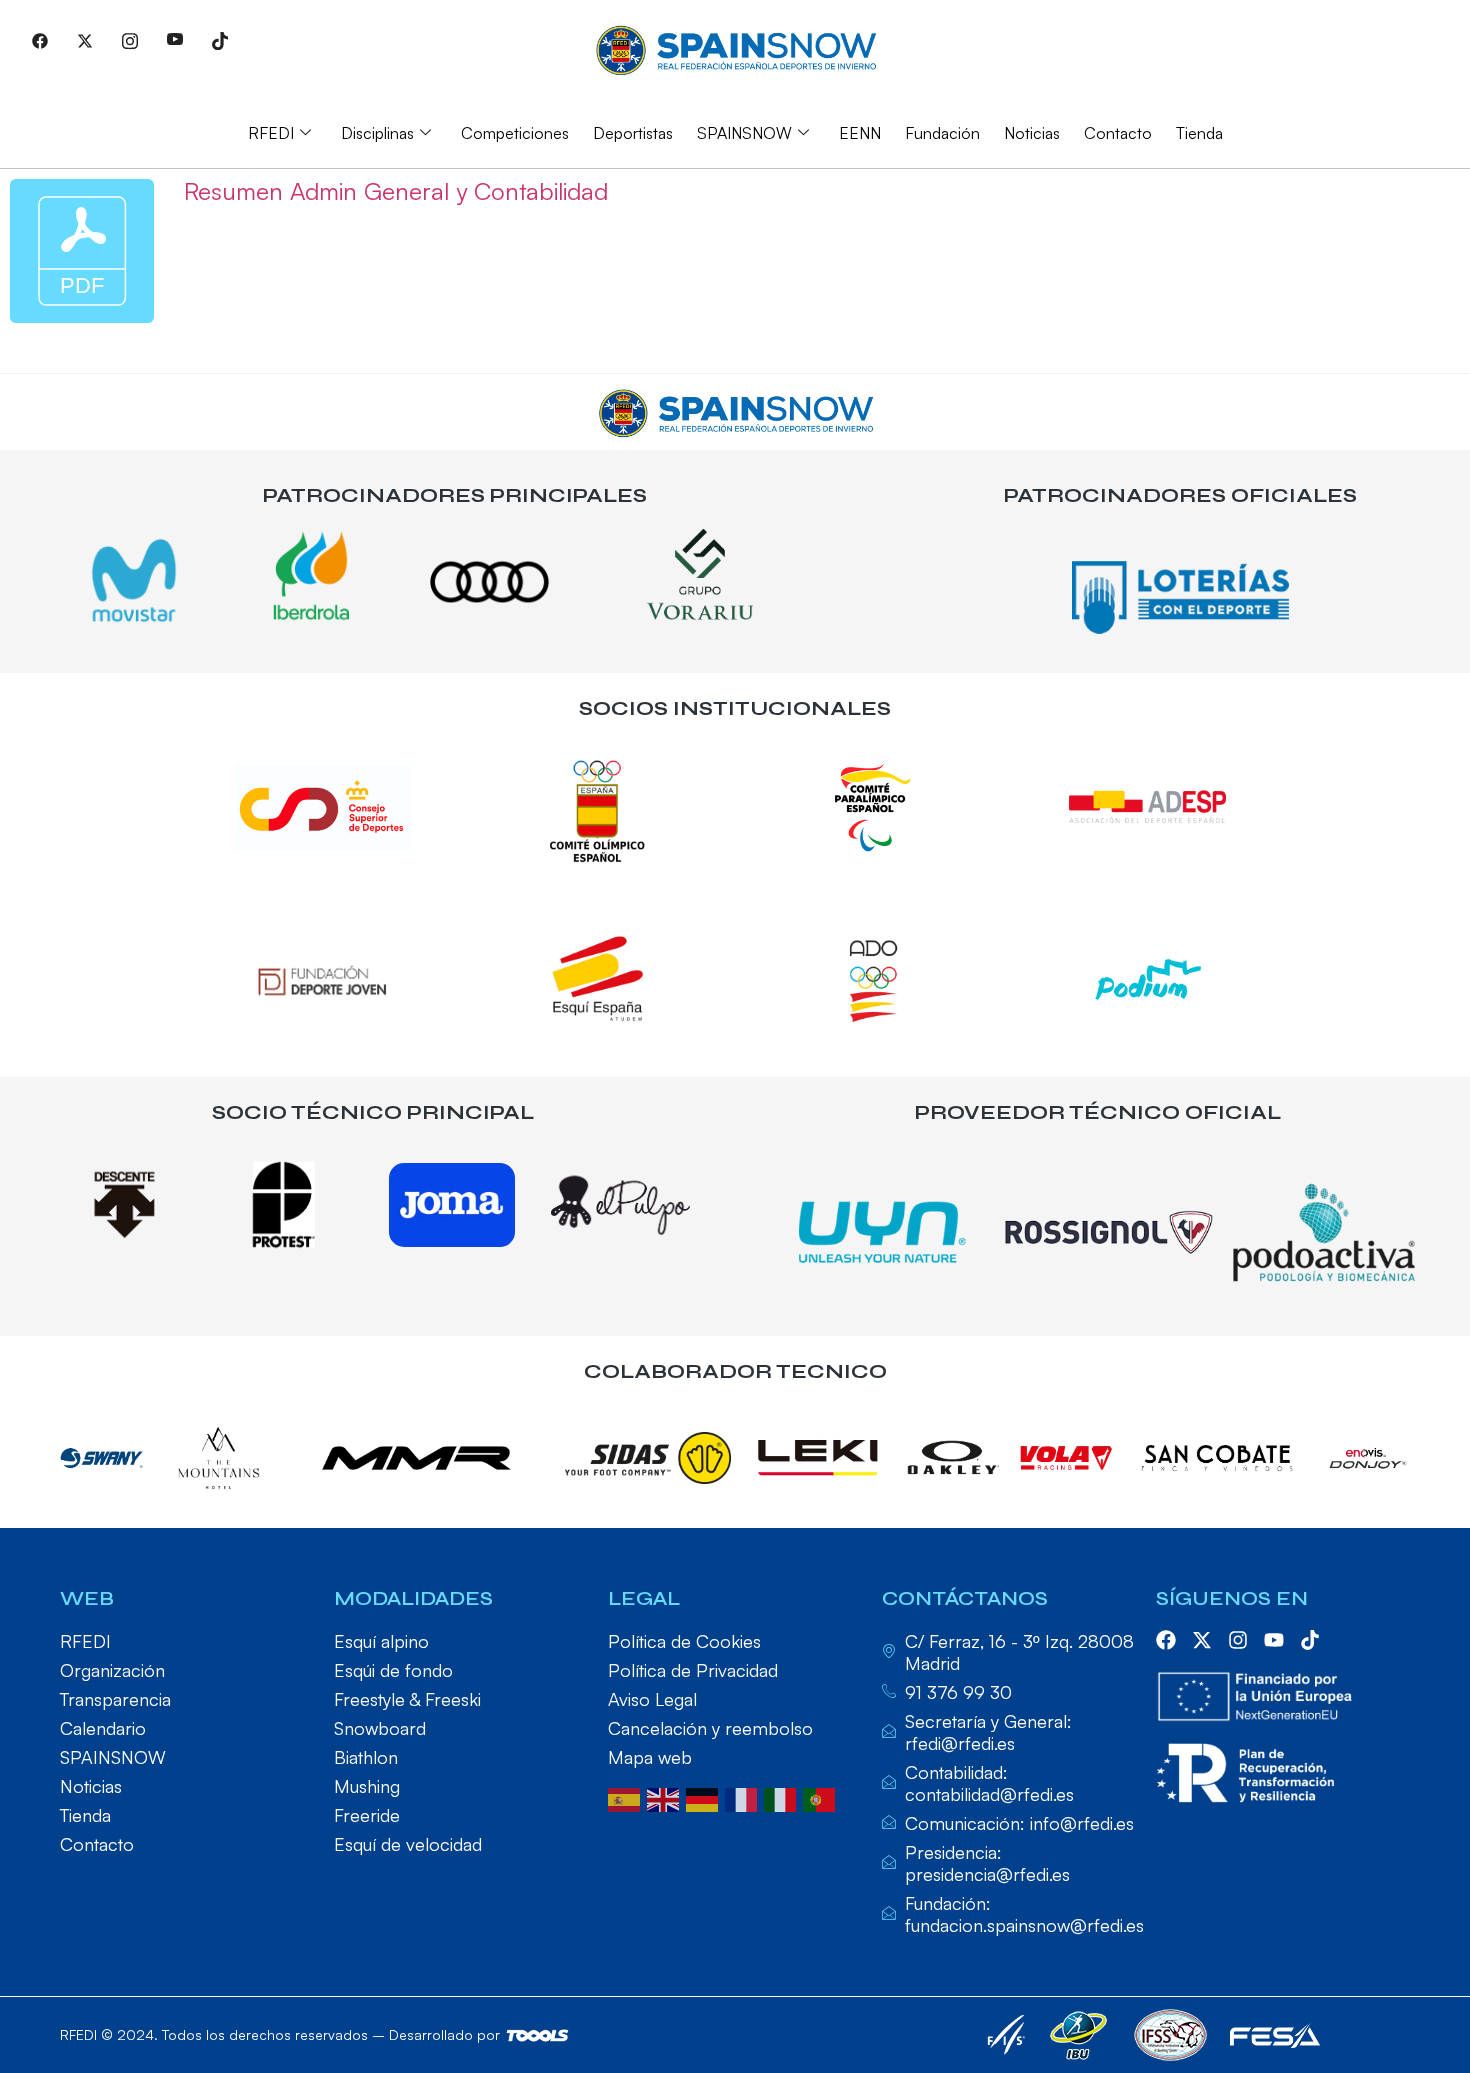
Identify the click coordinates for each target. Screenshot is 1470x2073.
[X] (85, 40)
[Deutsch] (705, 1798)
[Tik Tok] (220, 40)
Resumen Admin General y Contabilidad (396, 191)
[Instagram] (130, 40)
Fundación (942, 133)
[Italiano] (783, 1798)
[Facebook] (40, 40)
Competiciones (515, 133)
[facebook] (1166, 1640)
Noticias (1032, 133)
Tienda (1199, 133)
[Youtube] (175, 40)
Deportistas (633, 133)
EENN (860, 133)
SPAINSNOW (744, 133)
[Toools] (537, 2035)
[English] (666, 1798)
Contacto (1118, 133)
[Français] (744, 1798)
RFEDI (271, 133)
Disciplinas (377, 133)
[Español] (627, 1798)
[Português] (822, 1798)
